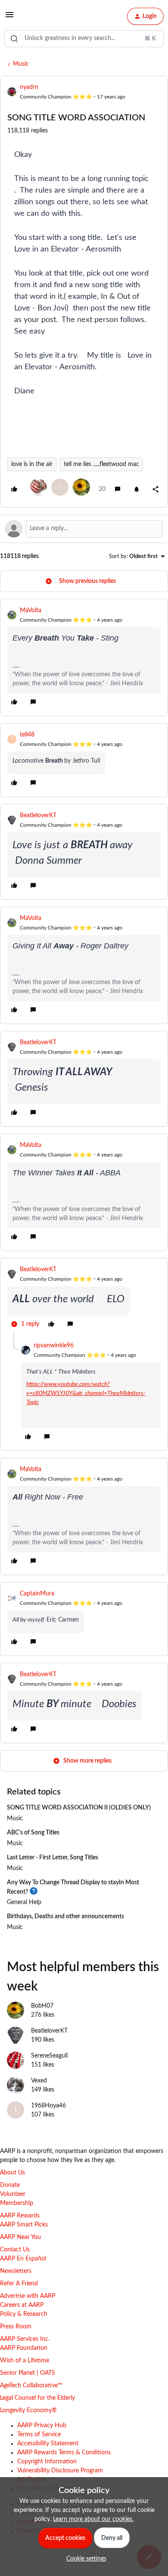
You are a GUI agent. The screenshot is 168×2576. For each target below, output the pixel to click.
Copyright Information (47, 2462)
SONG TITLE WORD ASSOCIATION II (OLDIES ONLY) (79, 1808)
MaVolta (31, 610)
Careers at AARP (22, 2305)
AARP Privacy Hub (42, 2426)
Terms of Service (39, 2435)
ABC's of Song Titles (33, 1833)
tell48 (27, 735)
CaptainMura (37, 1594)
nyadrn (29, 87)
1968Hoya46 (48, 2106)
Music (21, 64)
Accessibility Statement (48, 2444)
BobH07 (42, 2006)
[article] (84, 658)
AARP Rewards (20, 2216)
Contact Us (15, 2250)
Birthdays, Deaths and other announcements (65, 1917)
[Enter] (14, 39)
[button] (9, 18)
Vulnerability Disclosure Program (60, 2471)
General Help (24, 1902)
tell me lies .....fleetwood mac (101, 464)
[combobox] (84, 39)
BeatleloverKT (38, 816)
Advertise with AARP (28, 2296)
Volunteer (13, 2194)
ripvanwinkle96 (54, 1346)
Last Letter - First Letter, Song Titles (53, 1858)
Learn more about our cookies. (93, 2519)
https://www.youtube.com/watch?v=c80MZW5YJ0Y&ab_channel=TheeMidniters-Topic (86, 1393)
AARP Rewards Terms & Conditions (64, 2453)
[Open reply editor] (84, 529)
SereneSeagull (49, 2056)
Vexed (39, 2081)
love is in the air (32, 464)
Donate (10, 2185)
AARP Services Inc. (25, 2339)
